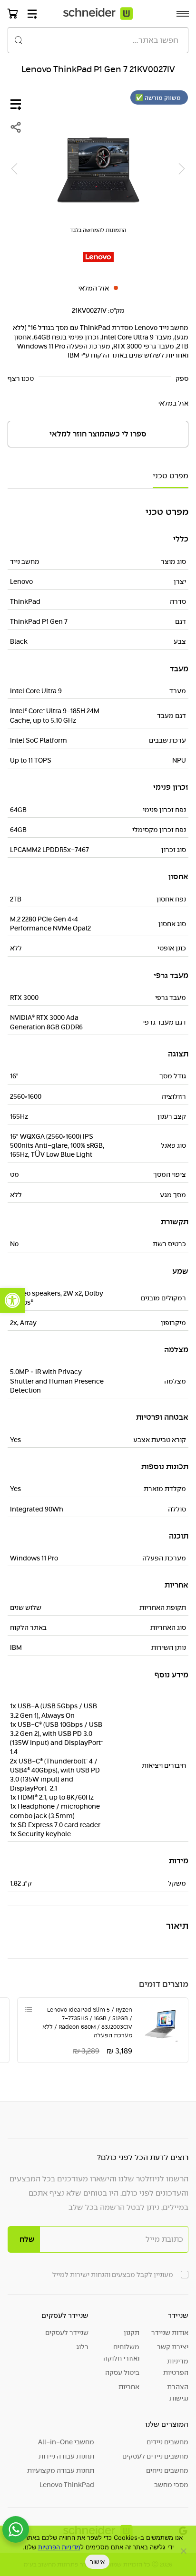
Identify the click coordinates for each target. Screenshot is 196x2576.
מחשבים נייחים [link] (167, 2470)
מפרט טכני (171, 476)
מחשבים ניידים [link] (167, 2442)
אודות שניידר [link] (170, 2333)
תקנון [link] (132, 2333)
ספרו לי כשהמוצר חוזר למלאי (98, 434)
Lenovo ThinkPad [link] (67, 2485)
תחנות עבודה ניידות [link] (66, 2456)
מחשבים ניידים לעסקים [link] (155, 2456)
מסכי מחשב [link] (171, 2485)
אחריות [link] (129, 2387)
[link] (12, 1300)
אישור (97, 2562)
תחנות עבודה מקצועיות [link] (61, 2470)
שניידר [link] (178, 2315)
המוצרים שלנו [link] (167, 2424)
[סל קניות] (13, 13)
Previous (182, 169)
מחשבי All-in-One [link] (66, 2442)
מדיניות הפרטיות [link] (176, 2367)
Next (14, 169)
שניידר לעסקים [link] (65, 2315)
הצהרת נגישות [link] (178, 2392)
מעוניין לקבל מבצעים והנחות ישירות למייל (113, 2275)
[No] (184, 2551)
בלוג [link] (82, 2347)
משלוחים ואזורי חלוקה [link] (121, 2353)
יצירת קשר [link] (173, 2347)
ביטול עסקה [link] (122, 2373)
